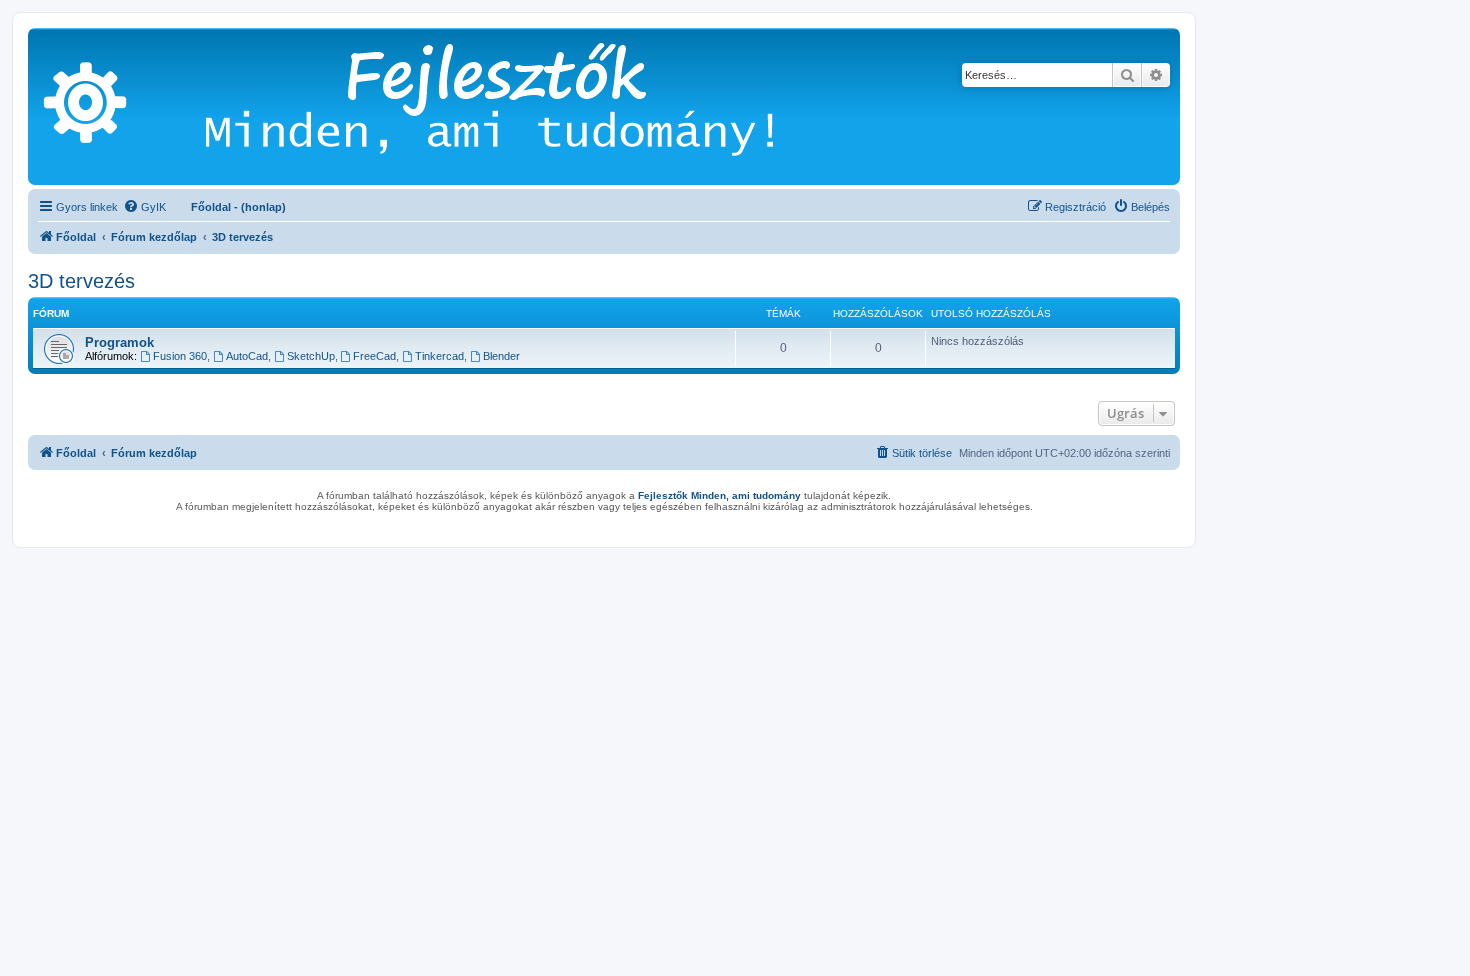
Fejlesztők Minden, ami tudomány (719, 495)
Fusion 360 (180, 356)
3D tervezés (81, 281)
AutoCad (247, 356)
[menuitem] (144, 207)
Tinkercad (439, 356)
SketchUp (311, 356)
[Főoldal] (519, 106)
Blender (501, 356)
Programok (119, 342)
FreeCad (374, 356)
